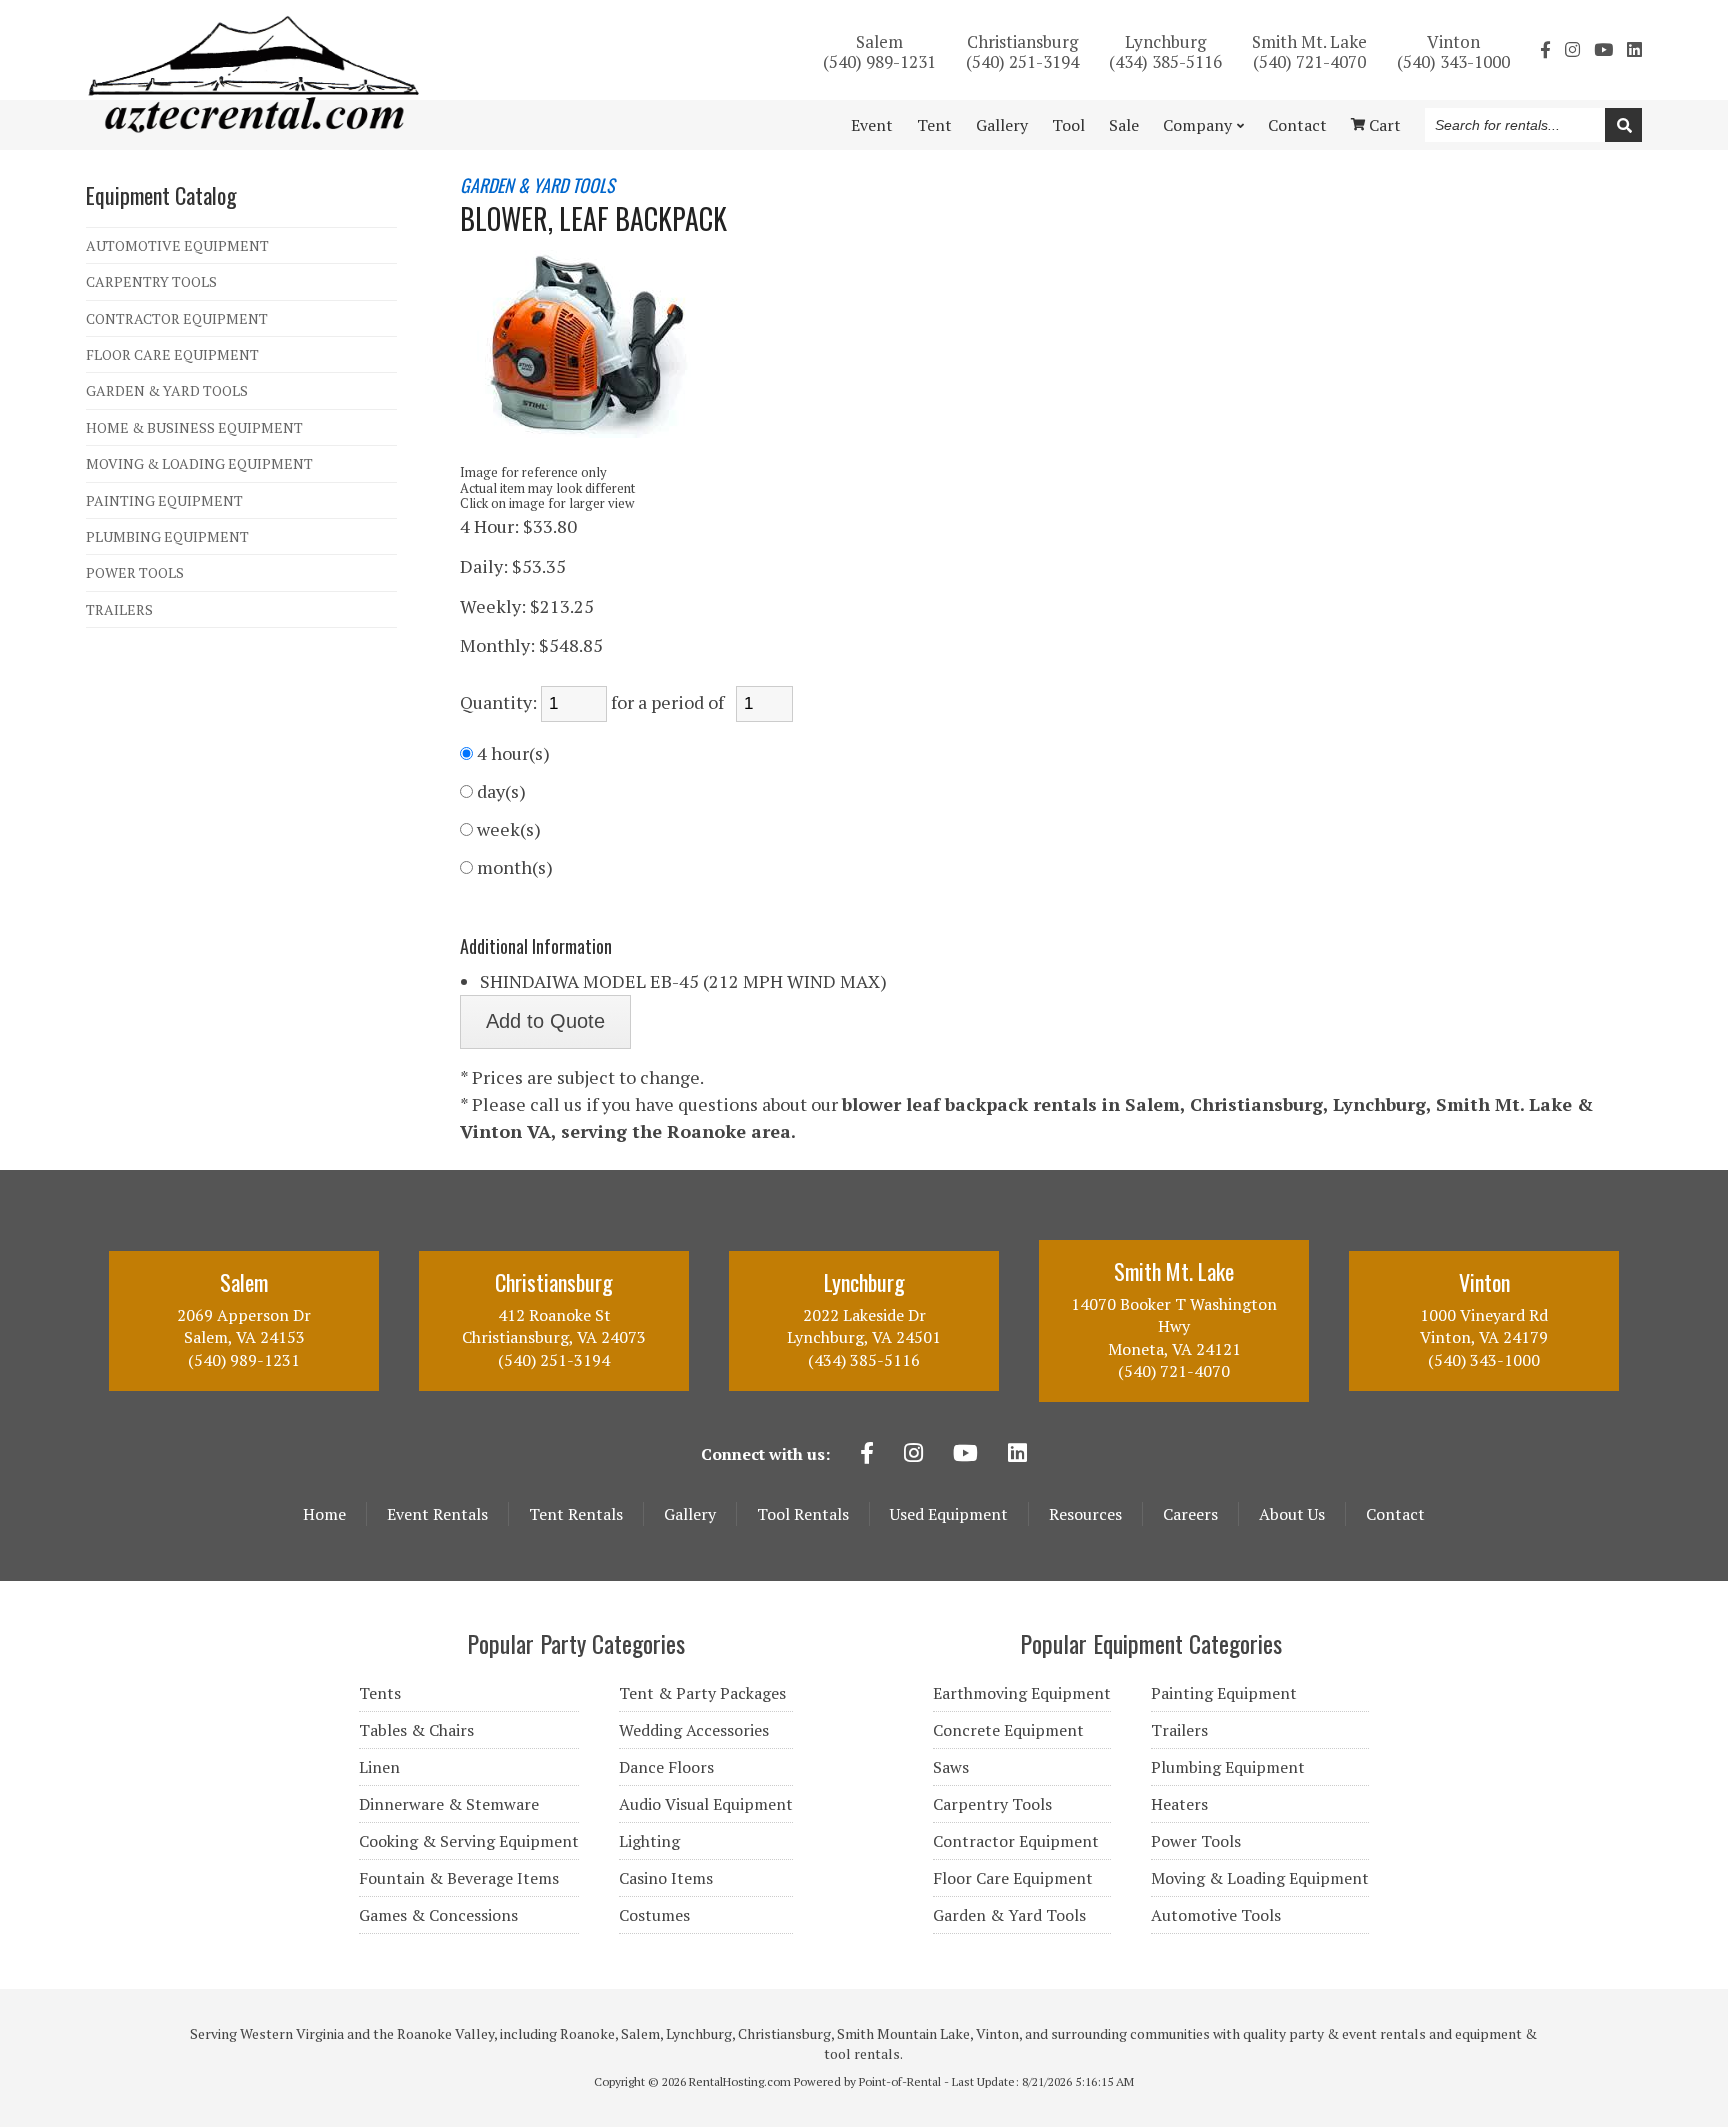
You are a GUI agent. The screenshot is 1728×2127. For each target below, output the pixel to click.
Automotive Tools (1216, 1915)
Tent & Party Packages (702, 1693)
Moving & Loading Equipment (1260, 1878)
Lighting (649, 1841)
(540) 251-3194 (1022, 50)
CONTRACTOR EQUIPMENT (177, 318)
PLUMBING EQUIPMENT (167, 536)
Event (872, 125)
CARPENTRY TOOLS (151, 281)
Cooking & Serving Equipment (469, 1841)
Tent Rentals (576, 1514)
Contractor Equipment (1016, 1841)
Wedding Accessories (694, 1730)
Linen (379, 1767)
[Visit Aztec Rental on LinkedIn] (1634, 49)
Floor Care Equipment (1013, 1878)
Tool (1068, 125)
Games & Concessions (438, 1915)
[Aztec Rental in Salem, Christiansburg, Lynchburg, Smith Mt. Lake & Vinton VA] (253, 127)
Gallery (1002, 125)
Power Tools (1196, 1841)
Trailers (1179, 1730)
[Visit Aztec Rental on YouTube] (1603, 49)
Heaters (1179, 1804)
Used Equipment (949, 1514)
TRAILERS (119, 609)
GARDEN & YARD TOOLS (167, 390)
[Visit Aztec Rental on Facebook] (1545, 49)
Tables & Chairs (416, 1730)
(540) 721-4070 (1309, 50)
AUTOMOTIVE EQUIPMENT (177, 245)
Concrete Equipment (1008, 1730)
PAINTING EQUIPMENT (164, 500)
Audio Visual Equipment (706, 1804)
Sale (1124, 125)
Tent (934, 125)
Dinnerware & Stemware (449, 1804)
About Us (1292, 1514)
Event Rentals (437, 1514)
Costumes (654, 1915)
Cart (1383, 125)
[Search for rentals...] (1623, 125)
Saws (951, 1767)
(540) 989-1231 (879, 50)
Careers (1190, 1514)
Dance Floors (666, 1767)
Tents (380, 1693)
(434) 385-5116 (1165, 50)
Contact (1297, 125)
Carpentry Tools (992, 1804)
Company (1197, 125)
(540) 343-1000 (1453, 50)
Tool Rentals (803, 1514)
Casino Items (666, 1878)
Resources (1085, 1514)
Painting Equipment (1224, 1693)
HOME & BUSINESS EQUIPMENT (194, 427)
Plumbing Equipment (1228, 1767)
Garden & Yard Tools (1009, 1915)
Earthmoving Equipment (1022, 1693)
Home (324, 1514)
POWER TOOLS (135, 572)
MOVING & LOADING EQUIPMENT (199, 463)
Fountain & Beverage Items (459, 1878)
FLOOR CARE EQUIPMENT (172, 354)
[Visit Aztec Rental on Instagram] (1572, 49)
